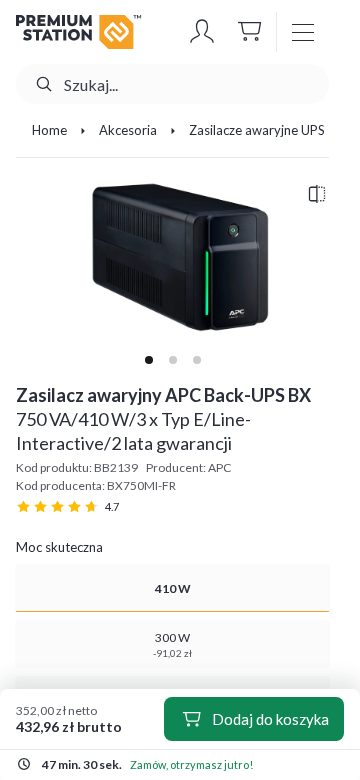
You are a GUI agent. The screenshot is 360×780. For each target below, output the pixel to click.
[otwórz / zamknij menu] (303, 32)
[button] (202, 32)
